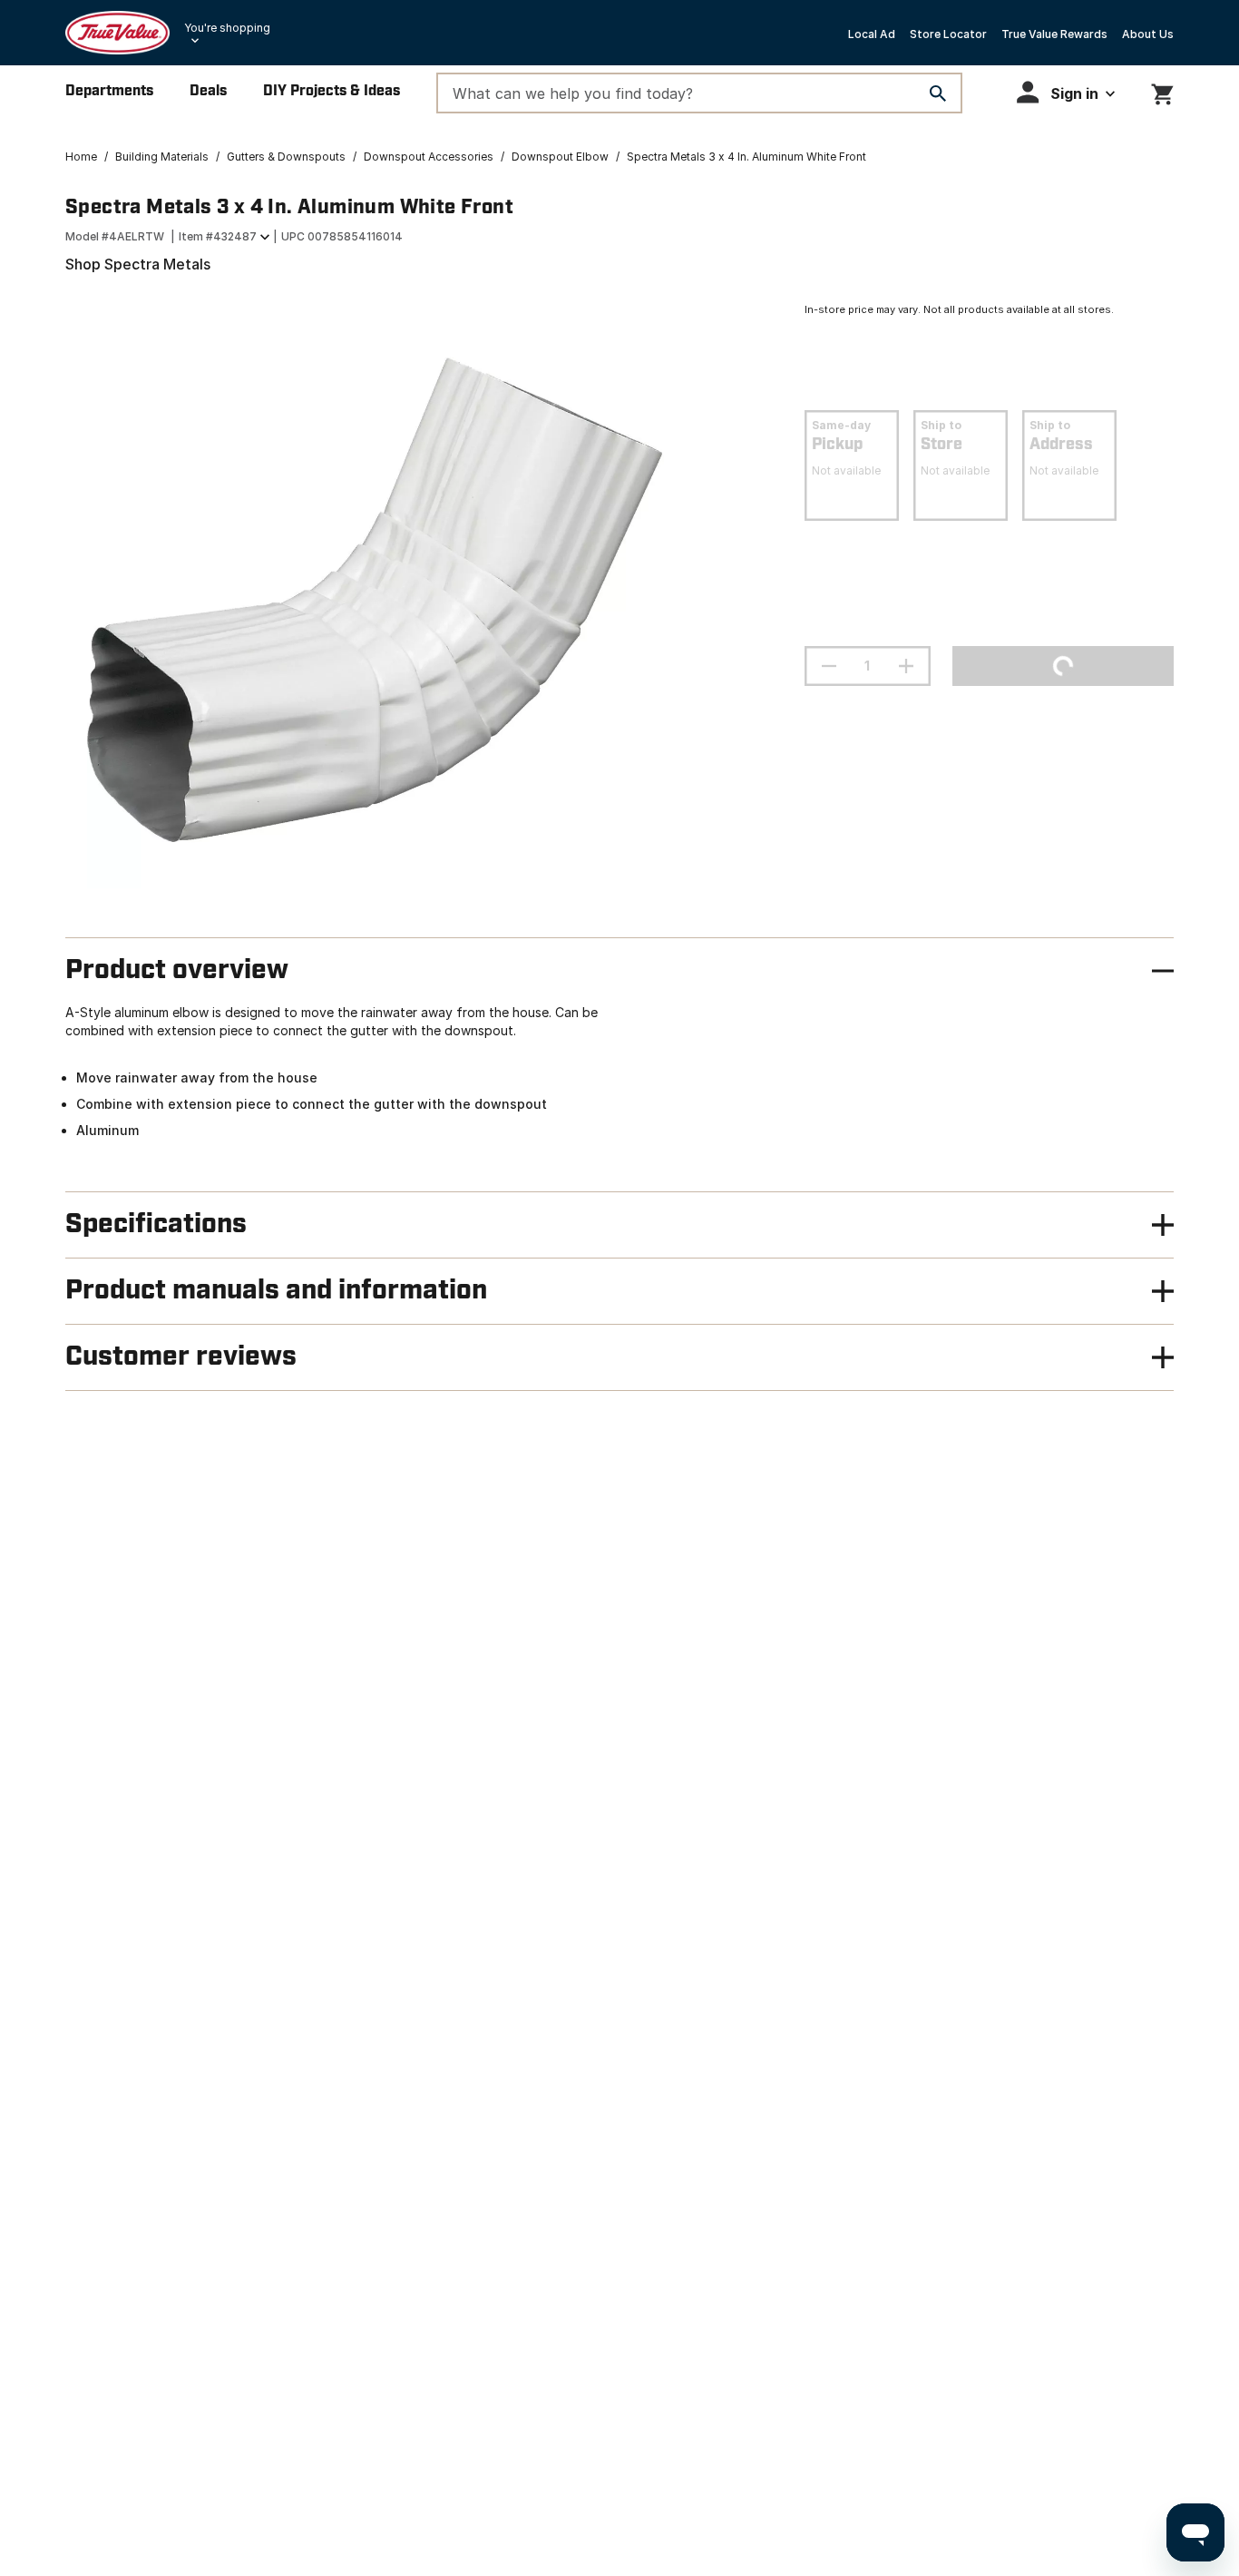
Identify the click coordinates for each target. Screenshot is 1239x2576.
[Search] (938, 93)
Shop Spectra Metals (138, 264)
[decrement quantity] (829, 666)
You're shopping (227, 28)
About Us (1148, 34)
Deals (208, 91)
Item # (218, 236)
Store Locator (948, 34)
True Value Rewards (1054, 34)
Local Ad (872, 34)
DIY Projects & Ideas (332, 91)
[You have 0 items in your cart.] (1162, 91)
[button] (1066, 92)
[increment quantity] (906, 666)
